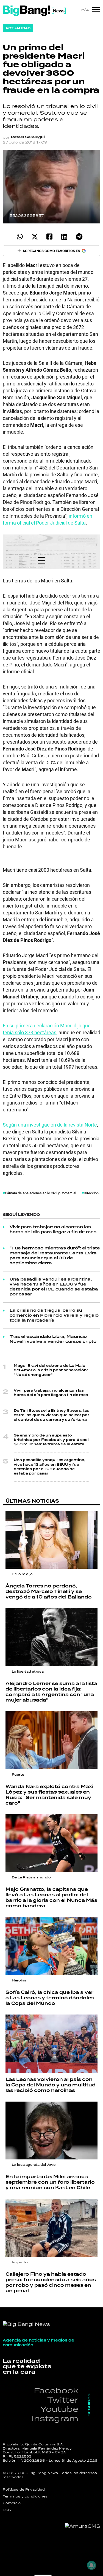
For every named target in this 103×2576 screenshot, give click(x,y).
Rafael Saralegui (28, 137)
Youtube (59, 2409)
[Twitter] (35, 237)
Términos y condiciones (25, 2496)
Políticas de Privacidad (24, 2489)
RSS (7, 2510)
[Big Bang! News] (34, 11)
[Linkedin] (64, 237)
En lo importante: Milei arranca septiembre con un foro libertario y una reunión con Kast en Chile (50, 2182)
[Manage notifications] (91, 2565)
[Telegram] (79, 237)
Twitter (63, 2400)
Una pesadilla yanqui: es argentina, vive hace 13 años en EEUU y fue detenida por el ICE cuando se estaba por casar (54, 1287)
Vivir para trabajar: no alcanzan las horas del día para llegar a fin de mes (53, 1230)
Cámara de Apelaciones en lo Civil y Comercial (41, 1193)
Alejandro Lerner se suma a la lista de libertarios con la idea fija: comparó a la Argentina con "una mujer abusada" (51, 1692)
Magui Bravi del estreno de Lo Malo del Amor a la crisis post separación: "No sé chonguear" (51, 1370)
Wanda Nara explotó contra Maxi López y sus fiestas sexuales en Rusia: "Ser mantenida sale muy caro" (49, 1795)
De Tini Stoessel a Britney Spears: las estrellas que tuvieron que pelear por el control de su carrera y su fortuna (51, 1415)
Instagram (55, 2418)
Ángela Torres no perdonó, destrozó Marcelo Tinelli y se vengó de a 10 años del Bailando (49, 1592)
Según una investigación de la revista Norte (50, 1125)
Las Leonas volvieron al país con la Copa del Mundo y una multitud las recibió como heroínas (51, 2085)
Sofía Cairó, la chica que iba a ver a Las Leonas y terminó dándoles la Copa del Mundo (50, 1998)
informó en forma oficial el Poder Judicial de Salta (48, 519)
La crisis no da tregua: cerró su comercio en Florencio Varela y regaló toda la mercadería (54, 1316)
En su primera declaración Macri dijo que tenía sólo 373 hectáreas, (47, 1029)
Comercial (12, 2503)
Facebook (56, 2390)
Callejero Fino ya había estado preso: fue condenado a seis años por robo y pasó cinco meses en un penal (51, 2283)
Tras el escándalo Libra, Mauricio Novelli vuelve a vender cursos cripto (53, 1339)
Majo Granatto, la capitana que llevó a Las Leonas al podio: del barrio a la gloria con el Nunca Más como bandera (51, 1898)
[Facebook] (50, 237)
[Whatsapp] (20, 237)
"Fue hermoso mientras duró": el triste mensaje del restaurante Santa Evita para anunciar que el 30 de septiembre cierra (55, 1256)
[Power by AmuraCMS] (83, 2526)
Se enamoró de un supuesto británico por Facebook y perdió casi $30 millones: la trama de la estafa (51, 1440)
